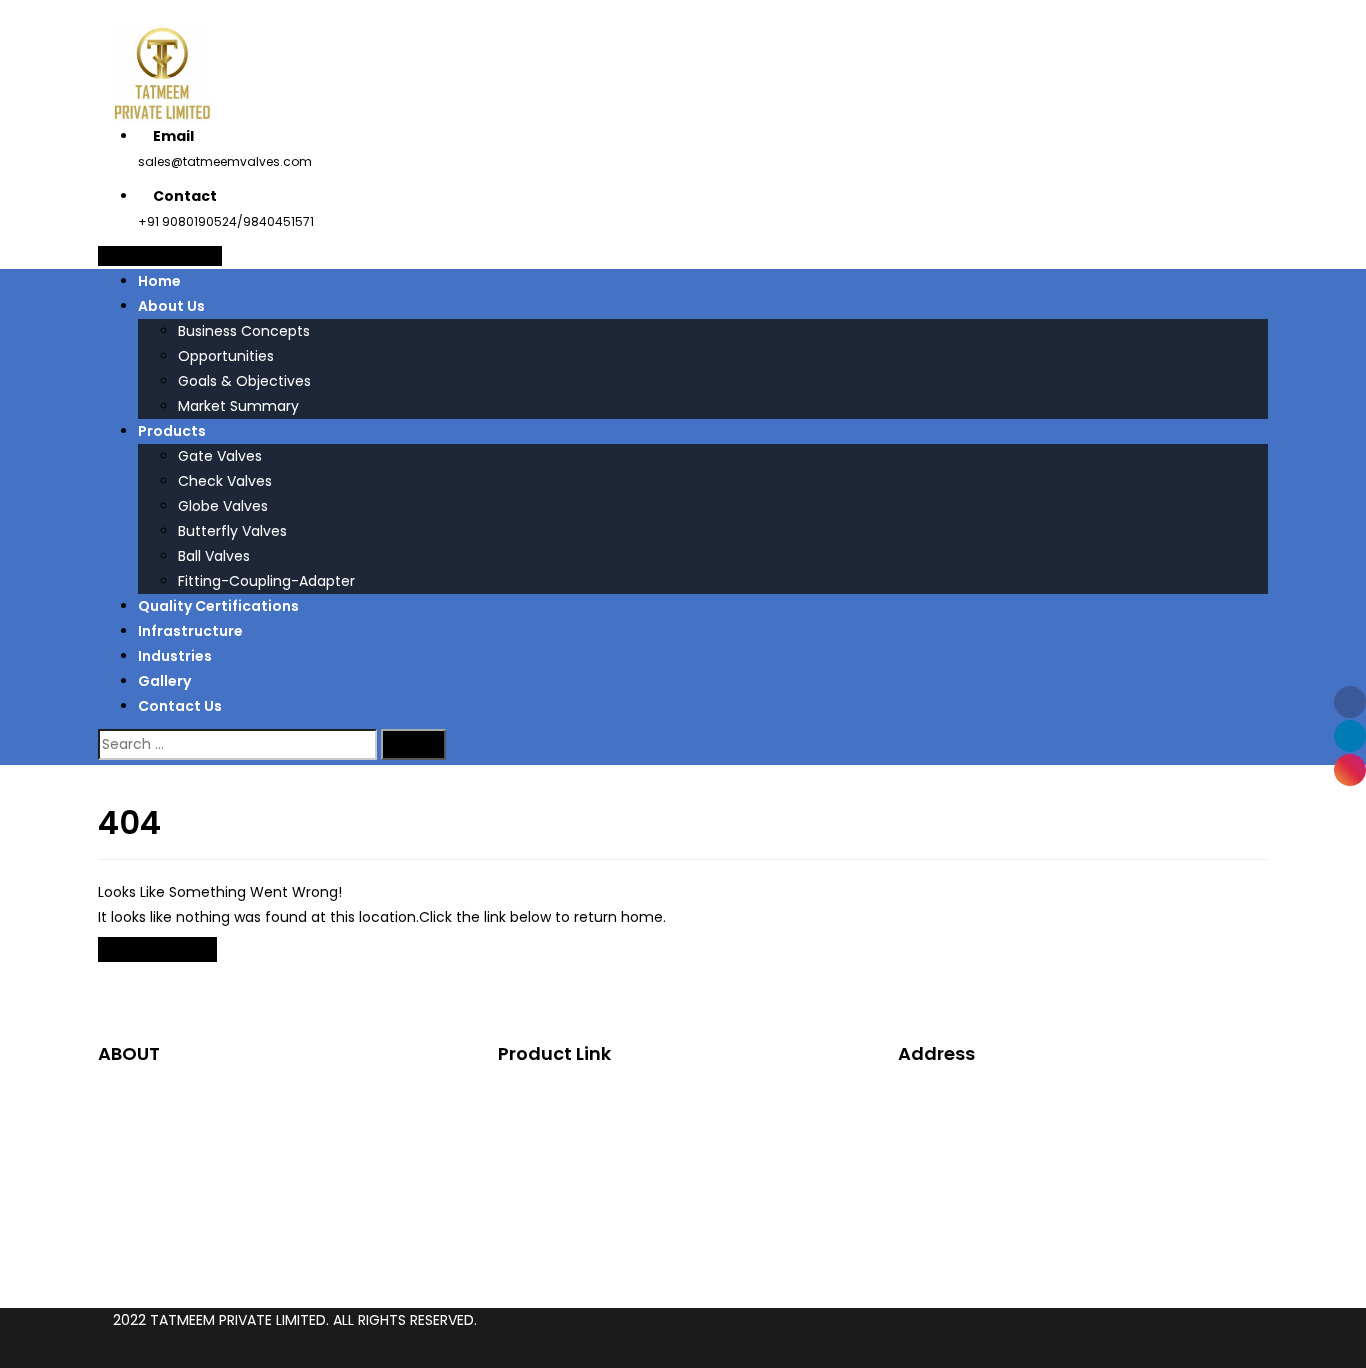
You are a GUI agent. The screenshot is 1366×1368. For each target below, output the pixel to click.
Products (172, 431)
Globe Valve (579, 1136)
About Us (171, 306)
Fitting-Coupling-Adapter (266, 581)
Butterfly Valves (232, 531)
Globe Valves (223, 506)
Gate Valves (220, 456)
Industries (175, 656)
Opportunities (226, 356)
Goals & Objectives (244, 381)
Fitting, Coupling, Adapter (625, 1211)
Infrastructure (190, 631)
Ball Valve (570, 1186)
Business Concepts (244, 331)
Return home (157, 949)
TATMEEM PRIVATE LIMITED (238, 1320)
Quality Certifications (218, 606)
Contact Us (180, 706)
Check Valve (581, 1111)
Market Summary (238, 406)
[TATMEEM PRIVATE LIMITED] (162, 73)
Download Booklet (160, 256)
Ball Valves (214, 556)
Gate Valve (576, 1086)
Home (159, 281)
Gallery (164, 681)
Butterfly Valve (589, 1161)
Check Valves (225, 481)
